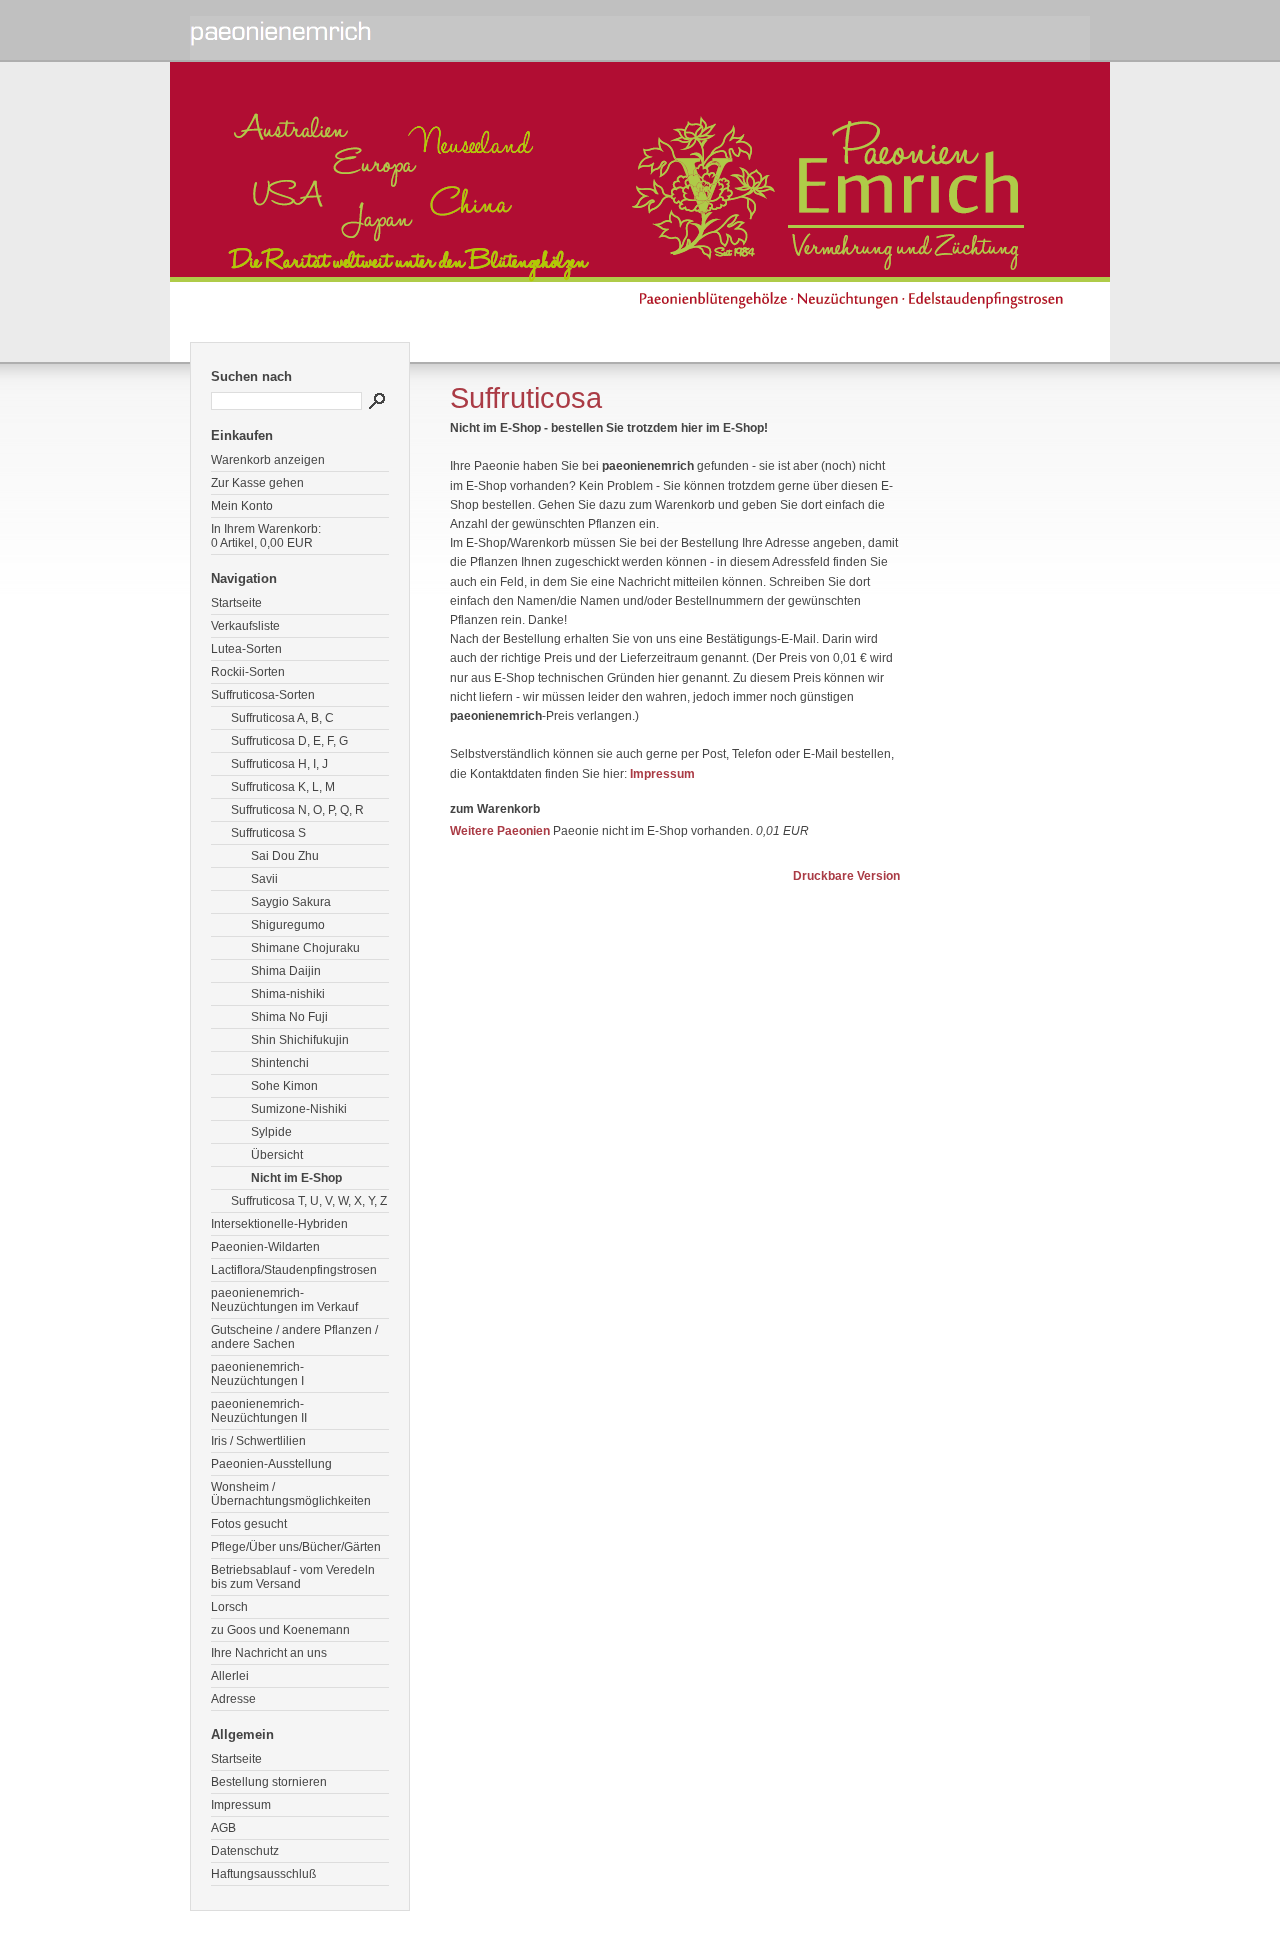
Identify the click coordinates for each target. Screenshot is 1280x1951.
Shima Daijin (286, 971)
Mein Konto (242, 506)
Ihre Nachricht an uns (269, 1653)
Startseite (236, 603)
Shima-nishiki (288, 994)
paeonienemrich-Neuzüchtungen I (257, 1374)
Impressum (241, 1805)
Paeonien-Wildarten (265, 1247)
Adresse (233, 1699)
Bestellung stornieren (269, 1782)
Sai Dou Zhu (285, 856)
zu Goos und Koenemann (280, 1630)
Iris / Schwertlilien (258, 1441)
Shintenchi (280, 1063)
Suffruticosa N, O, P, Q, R (297, 810)
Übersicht (277, 1155)
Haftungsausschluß (263, 1874)
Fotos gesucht (249, 1524)
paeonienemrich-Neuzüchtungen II (259, 1411)
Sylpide (271, 1132)
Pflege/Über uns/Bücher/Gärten (296, 1547)
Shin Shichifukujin (300, 1040)
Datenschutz (245, 1851)
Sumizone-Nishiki (299, 1109)
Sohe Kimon (284, 1086)
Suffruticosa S (268, 833)
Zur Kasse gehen (257, 483)
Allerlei (230, 1676)
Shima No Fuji (289, 1017)
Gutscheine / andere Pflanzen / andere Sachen (294, 1337)
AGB (223, 1828)
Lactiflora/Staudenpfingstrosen (294, 1270)
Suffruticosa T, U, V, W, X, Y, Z (309, 1201)
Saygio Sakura (291, 902)
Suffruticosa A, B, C (282, 718)
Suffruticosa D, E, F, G (289, 741)
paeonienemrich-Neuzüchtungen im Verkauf (284, 1300)
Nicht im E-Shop (296, 1178)
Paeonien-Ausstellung (271, 1464)
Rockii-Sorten (248, 672)
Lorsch (229, 1607)
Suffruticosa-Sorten (263, 695)
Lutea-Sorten (246, 649)
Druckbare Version (846, 876)
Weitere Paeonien (500, 831)
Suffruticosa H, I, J (279, 764)
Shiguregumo (288, 925)
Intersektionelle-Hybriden (279, 1224)
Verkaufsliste (245, 626)
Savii (264, 879)
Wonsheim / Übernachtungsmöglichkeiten (291, 1494)
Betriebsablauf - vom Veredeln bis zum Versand (293, 1577)
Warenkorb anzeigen (268, 460)
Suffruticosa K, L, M (283, 787)
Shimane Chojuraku (305, 948)
